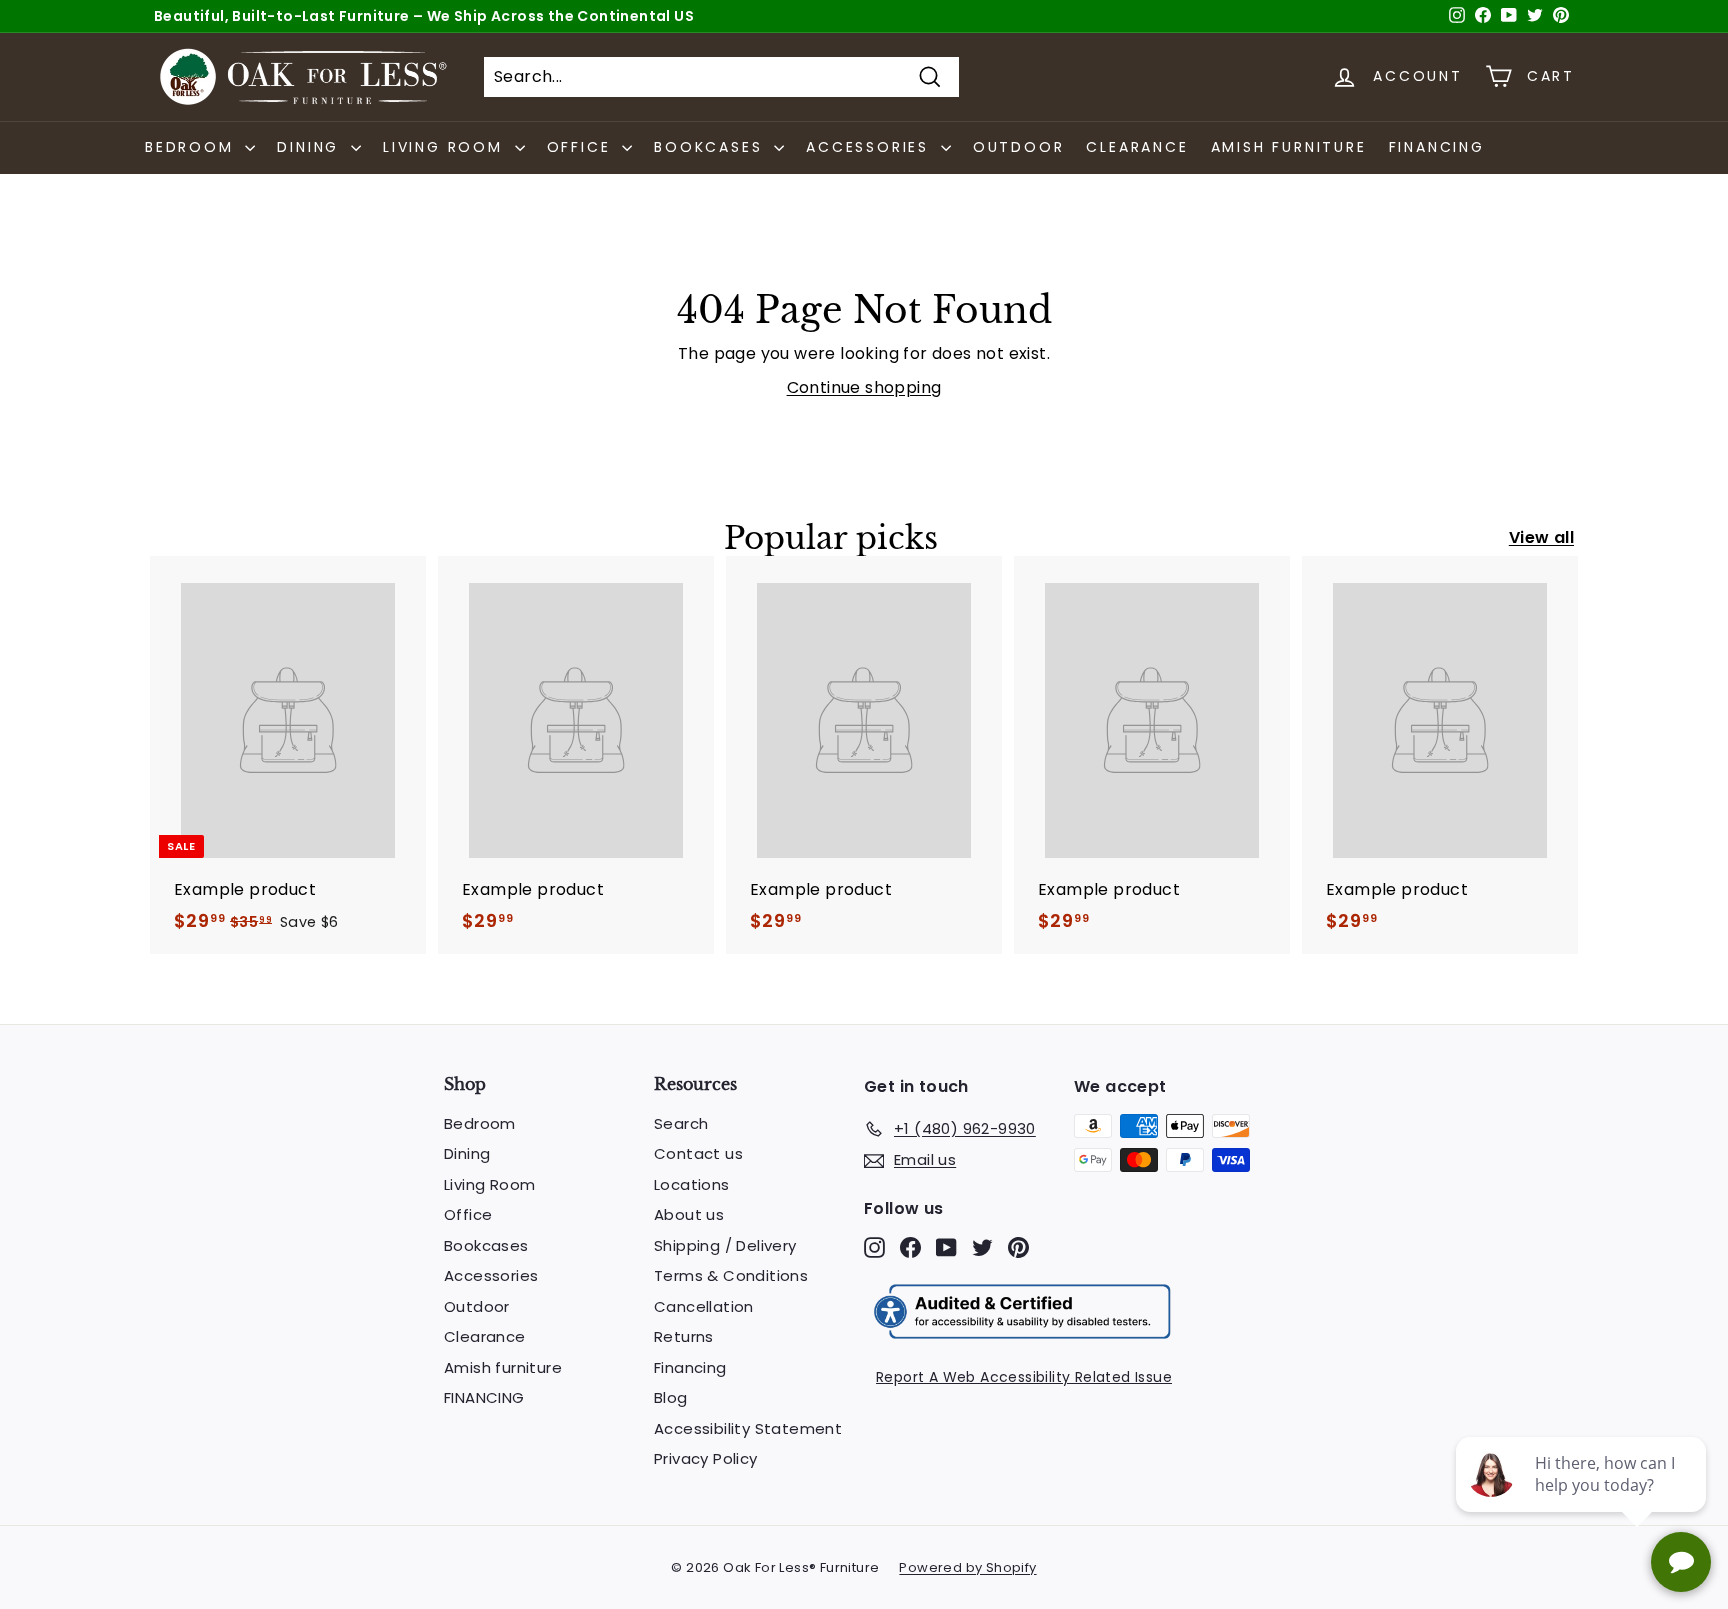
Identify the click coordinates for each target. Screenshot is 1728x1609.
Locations (692, 1184)
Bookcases (486, 1245)
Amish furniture (1289, 147)
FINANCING (1437, 147)
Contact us (698, 1153)
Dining (467, 1153)
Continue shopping (864, 387)
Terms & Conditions (731, 1275)
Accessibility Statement (748, 1428)
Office (468, 1214)
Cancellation (704, 1306)
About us (689, 1214)
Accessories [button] (871, 147)
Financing (690, 1367)
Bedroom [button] (192, 147)
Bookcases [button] (711, 147)
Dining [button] (311, 147)
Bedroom (480, 1123)
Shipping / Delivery (725, 1245)
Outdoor (1019, 147)
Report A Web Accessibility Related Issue (1024, 1377)
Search (681, 1123)
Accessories (491, 1275)
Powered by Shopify (967, 1567)
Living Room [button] (446, 147)
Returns (684, 1336)
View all (1541, 537)
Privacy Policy (706, 1458)
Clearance (1137, 147)
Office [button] (582, 147)
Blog (671, 1397)
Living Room (489, 1184)
